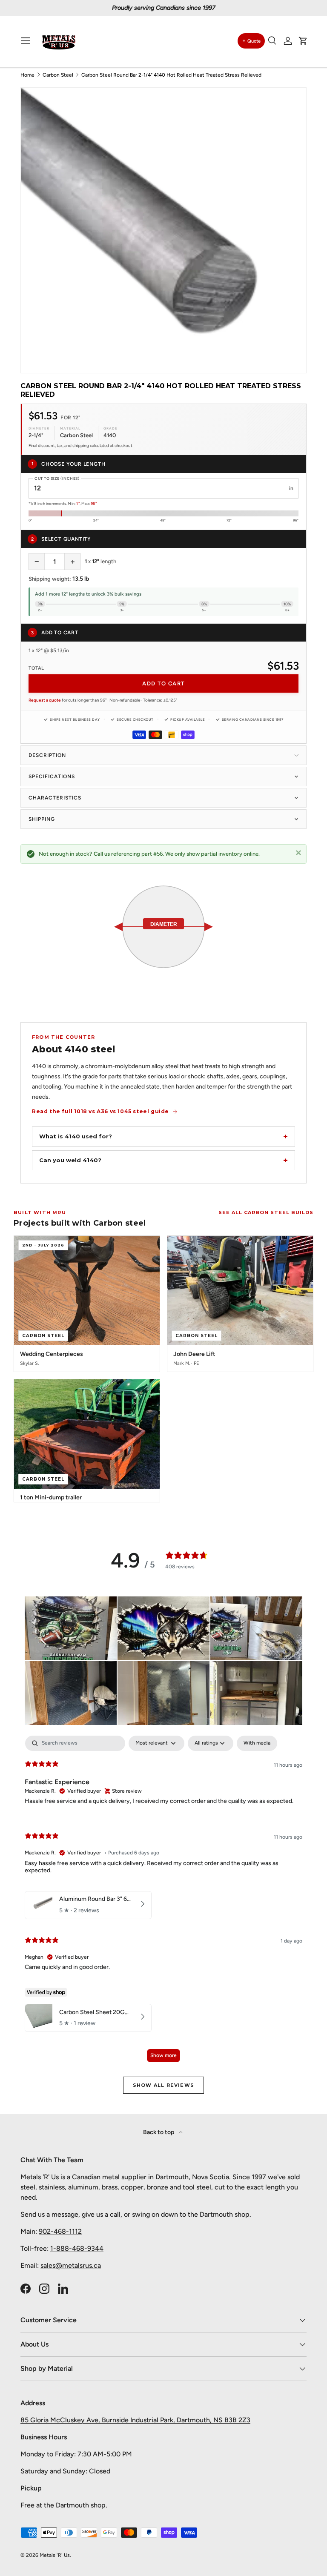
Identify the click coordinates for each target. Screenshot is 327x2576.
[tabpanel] (163, 1903)
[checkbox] (257, 1743)
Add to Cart (163, 683)
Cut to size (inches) (57, 478)
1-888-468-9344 (77, 2248)
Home (27, 75)
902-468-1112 (60, 2231)
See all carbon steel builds (266, 1212)
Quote (254, 41)
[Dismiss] (298, 852)
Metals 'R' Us (55, 2555)
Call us (102, 854)
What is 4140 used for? (76, 1136)
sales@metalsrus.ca (71, 2265)
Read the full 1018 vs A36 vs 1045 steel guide (100, 1111)
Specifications (52, 777)
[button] (303, 41)
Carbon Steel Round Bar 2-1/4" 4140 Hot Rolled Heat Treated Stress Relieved (171, 75)
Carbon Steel (58, 75)
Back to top (159, 2132)
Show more (163, 2055)
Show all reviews (163, 2085)
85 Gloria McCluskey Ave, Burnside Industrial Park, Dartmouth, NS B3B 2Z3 (135, 2420)
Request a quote (45, 700)
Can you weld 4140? (70, 1160)
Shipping (42, 819)
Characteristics (55, 798)
